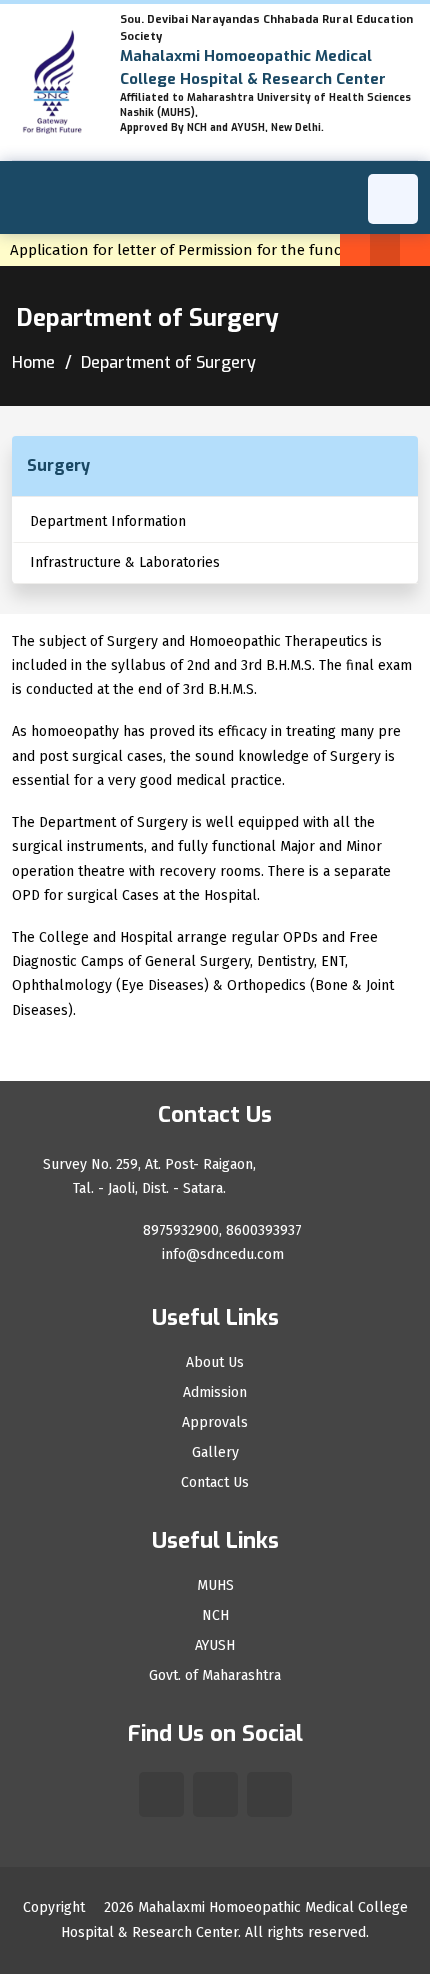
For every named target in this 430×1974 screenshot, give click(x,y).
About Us (215, 1363)
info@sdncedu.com (221, 1254)
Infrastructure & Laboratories (125, 562)
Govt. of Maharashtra (215, 1676)
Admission (215, 1393)
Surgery (58, 465)
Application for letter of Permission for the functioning (206, 250)
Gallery (215, 1453)
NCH (215, 1616)
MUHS (215, 1586)
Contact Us (215, 1483)
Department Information (108, 521)
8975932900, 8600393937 (220, 1230)
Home (33, 362)
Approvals (215, 1423)
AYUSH (215, 1646)
